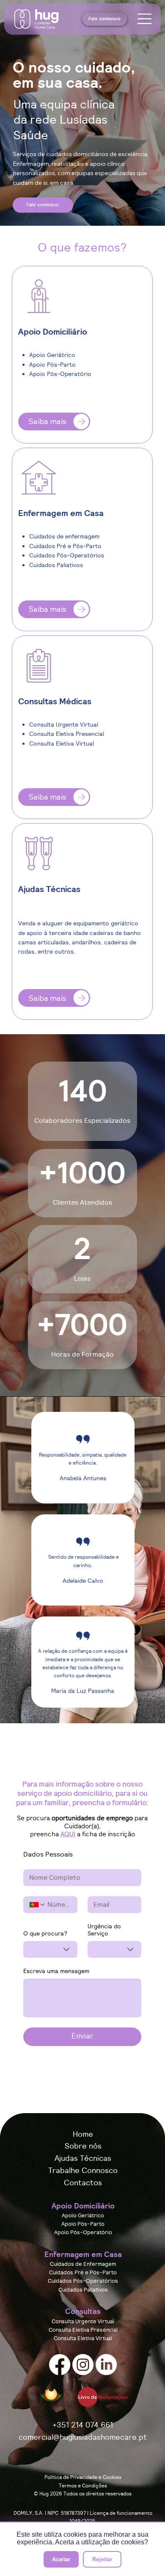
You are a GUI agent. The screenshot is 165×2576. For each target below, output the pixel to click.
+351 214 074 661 (83, 2425)
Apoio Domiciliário (83, 2206)
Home (83, 2134)
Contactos (83, 2183)
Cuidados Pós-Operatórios (83, 2281)
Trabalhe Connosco (83, 2170)
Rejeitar (102, 2559)
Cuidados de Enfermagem (83, 2264)
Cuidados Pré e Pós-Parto (83, 2273)
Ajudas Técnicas (83, 2158)
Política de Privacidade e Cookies (83, 2477)
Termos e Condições (83, 2485)
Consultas (83, 2311)
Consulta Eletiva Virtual (83, 2339)
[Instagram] (83, 2365)
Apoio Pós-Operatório (83, 2233)
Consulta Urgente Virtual (83, 2322)
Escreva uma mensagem (56, 1971)
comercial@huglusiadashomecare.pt (83, 2437)
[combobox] (50, 1949)
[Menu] (145, 19)
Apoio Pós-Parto (83, 2224)
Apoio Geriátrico (83, 2216)
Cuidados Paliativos (83, 2290)
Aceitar (61, 2559)
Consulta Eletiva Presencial (83, 2330)
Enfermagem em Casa (83, 2254)
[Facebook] (60, 2365)
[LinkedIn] (106, 2365)
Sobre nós (83, 2146)
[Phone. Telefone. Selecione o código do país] (37, 1905)
